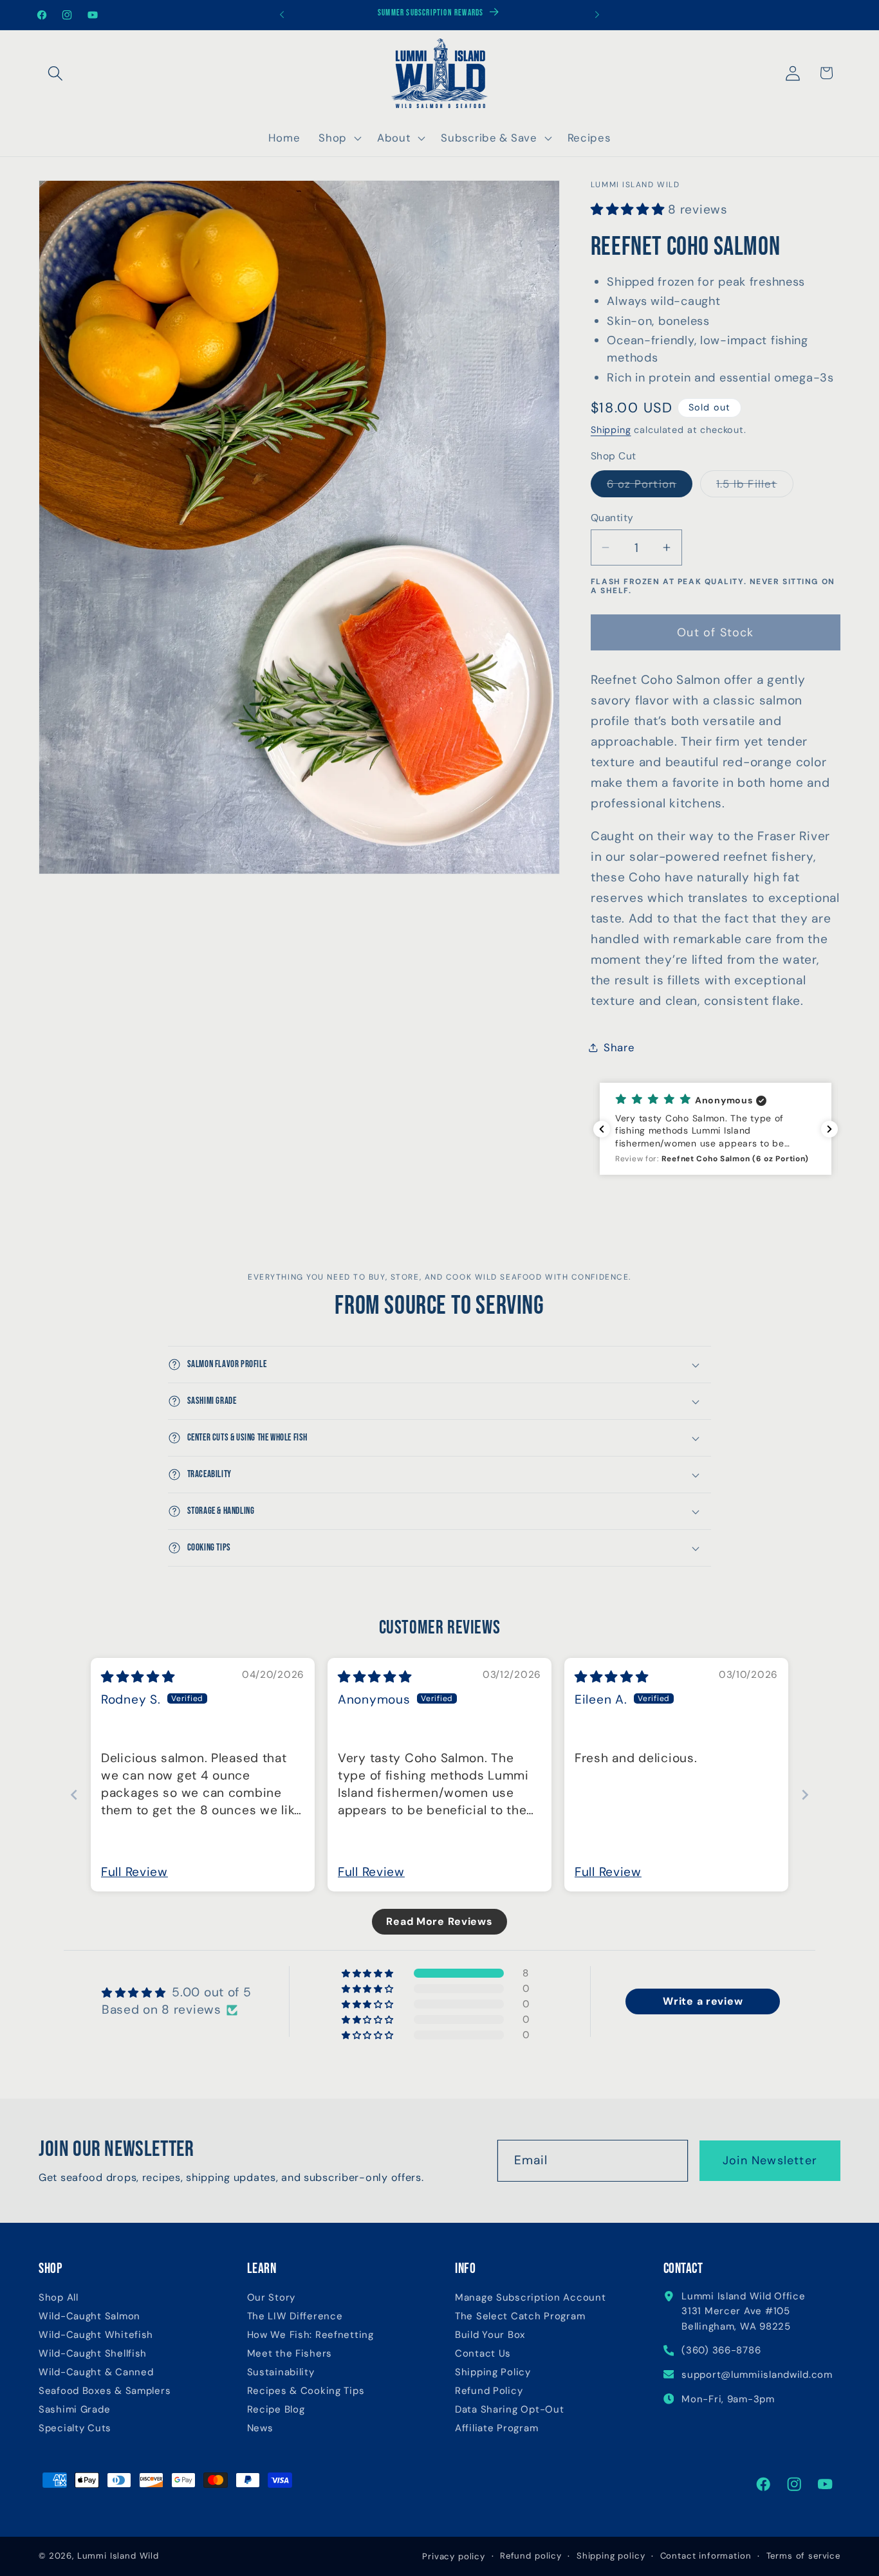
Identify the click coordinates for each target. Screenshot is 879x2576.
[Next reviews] (829, 1129)
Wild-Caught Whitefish (96, 2335)
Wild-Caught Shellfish (93, 2354)
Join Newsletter (770, 2160)
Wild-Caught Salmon (89, 2316)
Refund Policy (489, 2391)
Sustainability (281, 2372)
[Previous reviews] (602, 1129)
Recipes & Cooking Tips (306, 2391)
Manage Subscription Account (530, 2298)
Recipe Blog (276, 2410)
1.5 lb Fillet (755, 487)
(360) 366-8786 (721, 2350)
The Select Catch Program (520, 2316)
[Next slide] (805, 1795)
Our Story (271, 2298)
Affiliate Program (496, 2428)
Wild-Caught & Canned (96, 2372)
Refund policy (531, 2556)
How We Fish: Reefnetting (310, 2335)
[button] (56, 73)
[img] (138, 1677)
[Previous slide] (74, 1795)
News (260, 2428)
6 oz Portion (650, 487)
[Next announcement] (597, 15)
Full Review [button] (134, 1872)
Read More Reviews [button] (439, 1921)
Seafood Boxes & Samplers (105, 2391)
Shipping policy (611, 2556)
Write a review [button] (703, 2001)
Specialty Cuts (75, 2428)
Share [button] (619, 1047)
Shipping (611, 430)
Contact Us (483, 2354)
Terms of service (803, 2556)
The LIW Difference (295, 2316)
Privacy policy (454, 2556)
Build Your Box (490, 2335)
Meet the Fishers (290, 2354)
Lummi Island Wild (118, 2556)
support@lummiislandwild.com (757, 2375)
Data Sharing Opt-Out (509, 2410)
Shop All (59, 2298)
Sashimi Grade (74, 2410)
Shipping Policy (493, 2372)
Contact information (706, 2556)
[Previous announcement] (282, 15)
